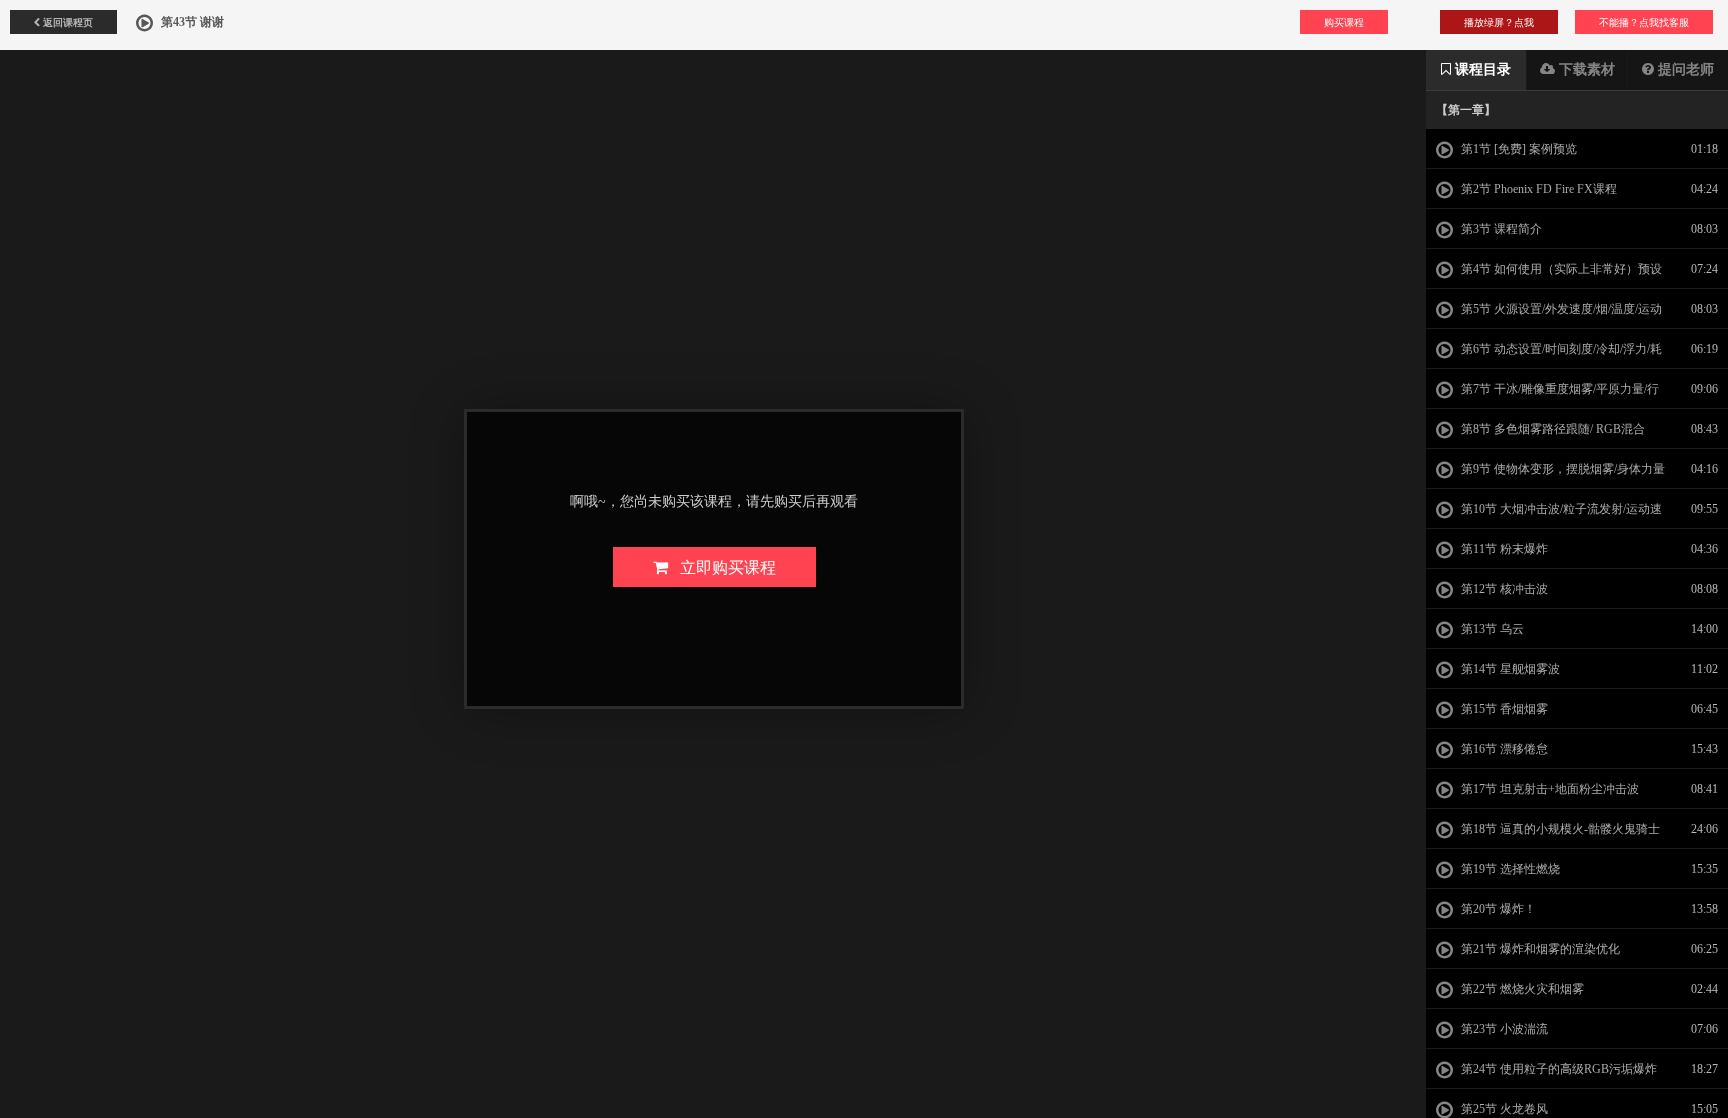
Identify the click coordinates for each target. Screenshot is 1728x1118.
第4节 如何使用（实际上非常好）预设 (1560, 269)
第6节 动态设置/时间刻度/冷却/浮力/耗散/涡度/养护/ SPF (1549, 355)
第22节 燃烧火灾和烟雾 (1521, 989)
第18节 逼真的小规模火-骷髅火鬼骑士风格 (1548, 835)
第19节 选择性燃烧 (1509, 869)
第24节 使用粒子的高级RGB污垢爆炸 (1557, 1069)
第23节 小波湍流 (1503, 1029)
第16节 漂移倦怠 (1503, 749)
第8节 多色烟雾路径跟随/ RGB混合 (1551, 429)
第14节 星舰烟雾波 (1509, 669)
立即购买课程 (722, 566)
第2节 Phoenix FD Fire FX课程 (1537, 189)
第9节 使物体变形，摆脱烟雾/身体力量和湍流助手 (1550, 475)
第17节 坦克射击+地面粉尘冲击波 (1548, 789)
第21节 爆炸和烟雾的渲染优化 (1539, 949)
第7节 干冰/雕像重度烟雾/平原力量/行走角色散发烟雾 (1547, 395)
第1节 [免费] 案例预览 (1517, 149)
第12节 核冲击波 (1503, 589)
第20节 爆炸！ (1497, 909)
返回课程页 (66, 22)
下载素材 (1585, 69)
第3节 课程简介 (1500, 229)
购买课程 (1344, 22)
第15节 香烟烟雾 (1503, 709)
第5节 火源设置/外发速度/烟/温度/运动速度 (1549, 315)
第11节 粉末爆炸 (1503, 549)
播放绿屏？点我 (1499, 22)
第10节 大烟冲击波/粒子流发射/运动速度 (1549, 515)
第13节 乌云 (1491, 629)
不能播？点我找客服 (1644, 22)
